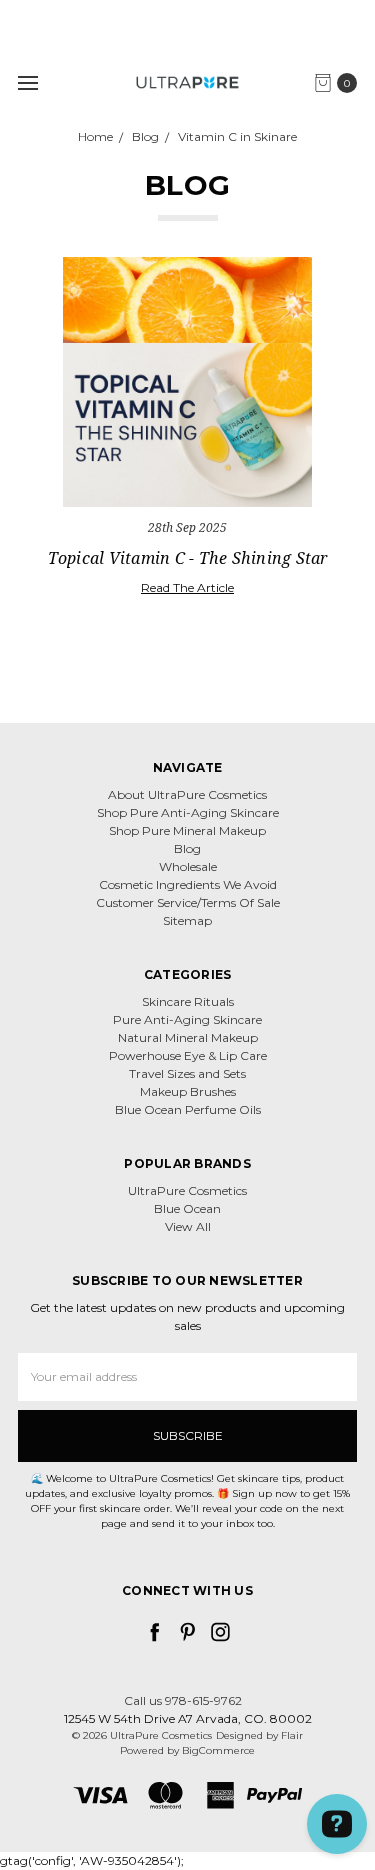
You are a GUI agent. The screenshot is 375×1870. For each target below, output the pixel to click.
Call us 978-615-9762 (183, 1700)
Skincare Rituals (188, 1001)
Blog (187, 848)
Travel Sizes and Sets (187, 1073)
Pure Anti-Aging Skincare (187, 1019)
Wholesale (188, 866)
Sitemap (187, 920)
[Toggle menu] (27, 82)
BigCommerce (218, 1750)
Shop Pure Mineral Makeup (187, 830)
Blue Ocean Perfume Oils (188, 1109)
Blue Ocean (187, 1208)
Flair (292, 1735)
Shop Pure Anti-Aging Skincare (188, 812)
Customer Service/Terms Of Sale (188, 902)
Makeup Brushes (188, 1091)
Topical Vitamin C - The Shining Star (188, 558)
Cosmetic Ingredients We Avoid (188, 884)
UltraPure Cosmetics (187, 1190)
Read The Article (187, 587)
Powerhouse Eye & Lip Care (188, 1055)
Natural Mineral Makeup (188, 1037)
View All (188, 1226)
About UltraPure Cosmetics (187, 794)
